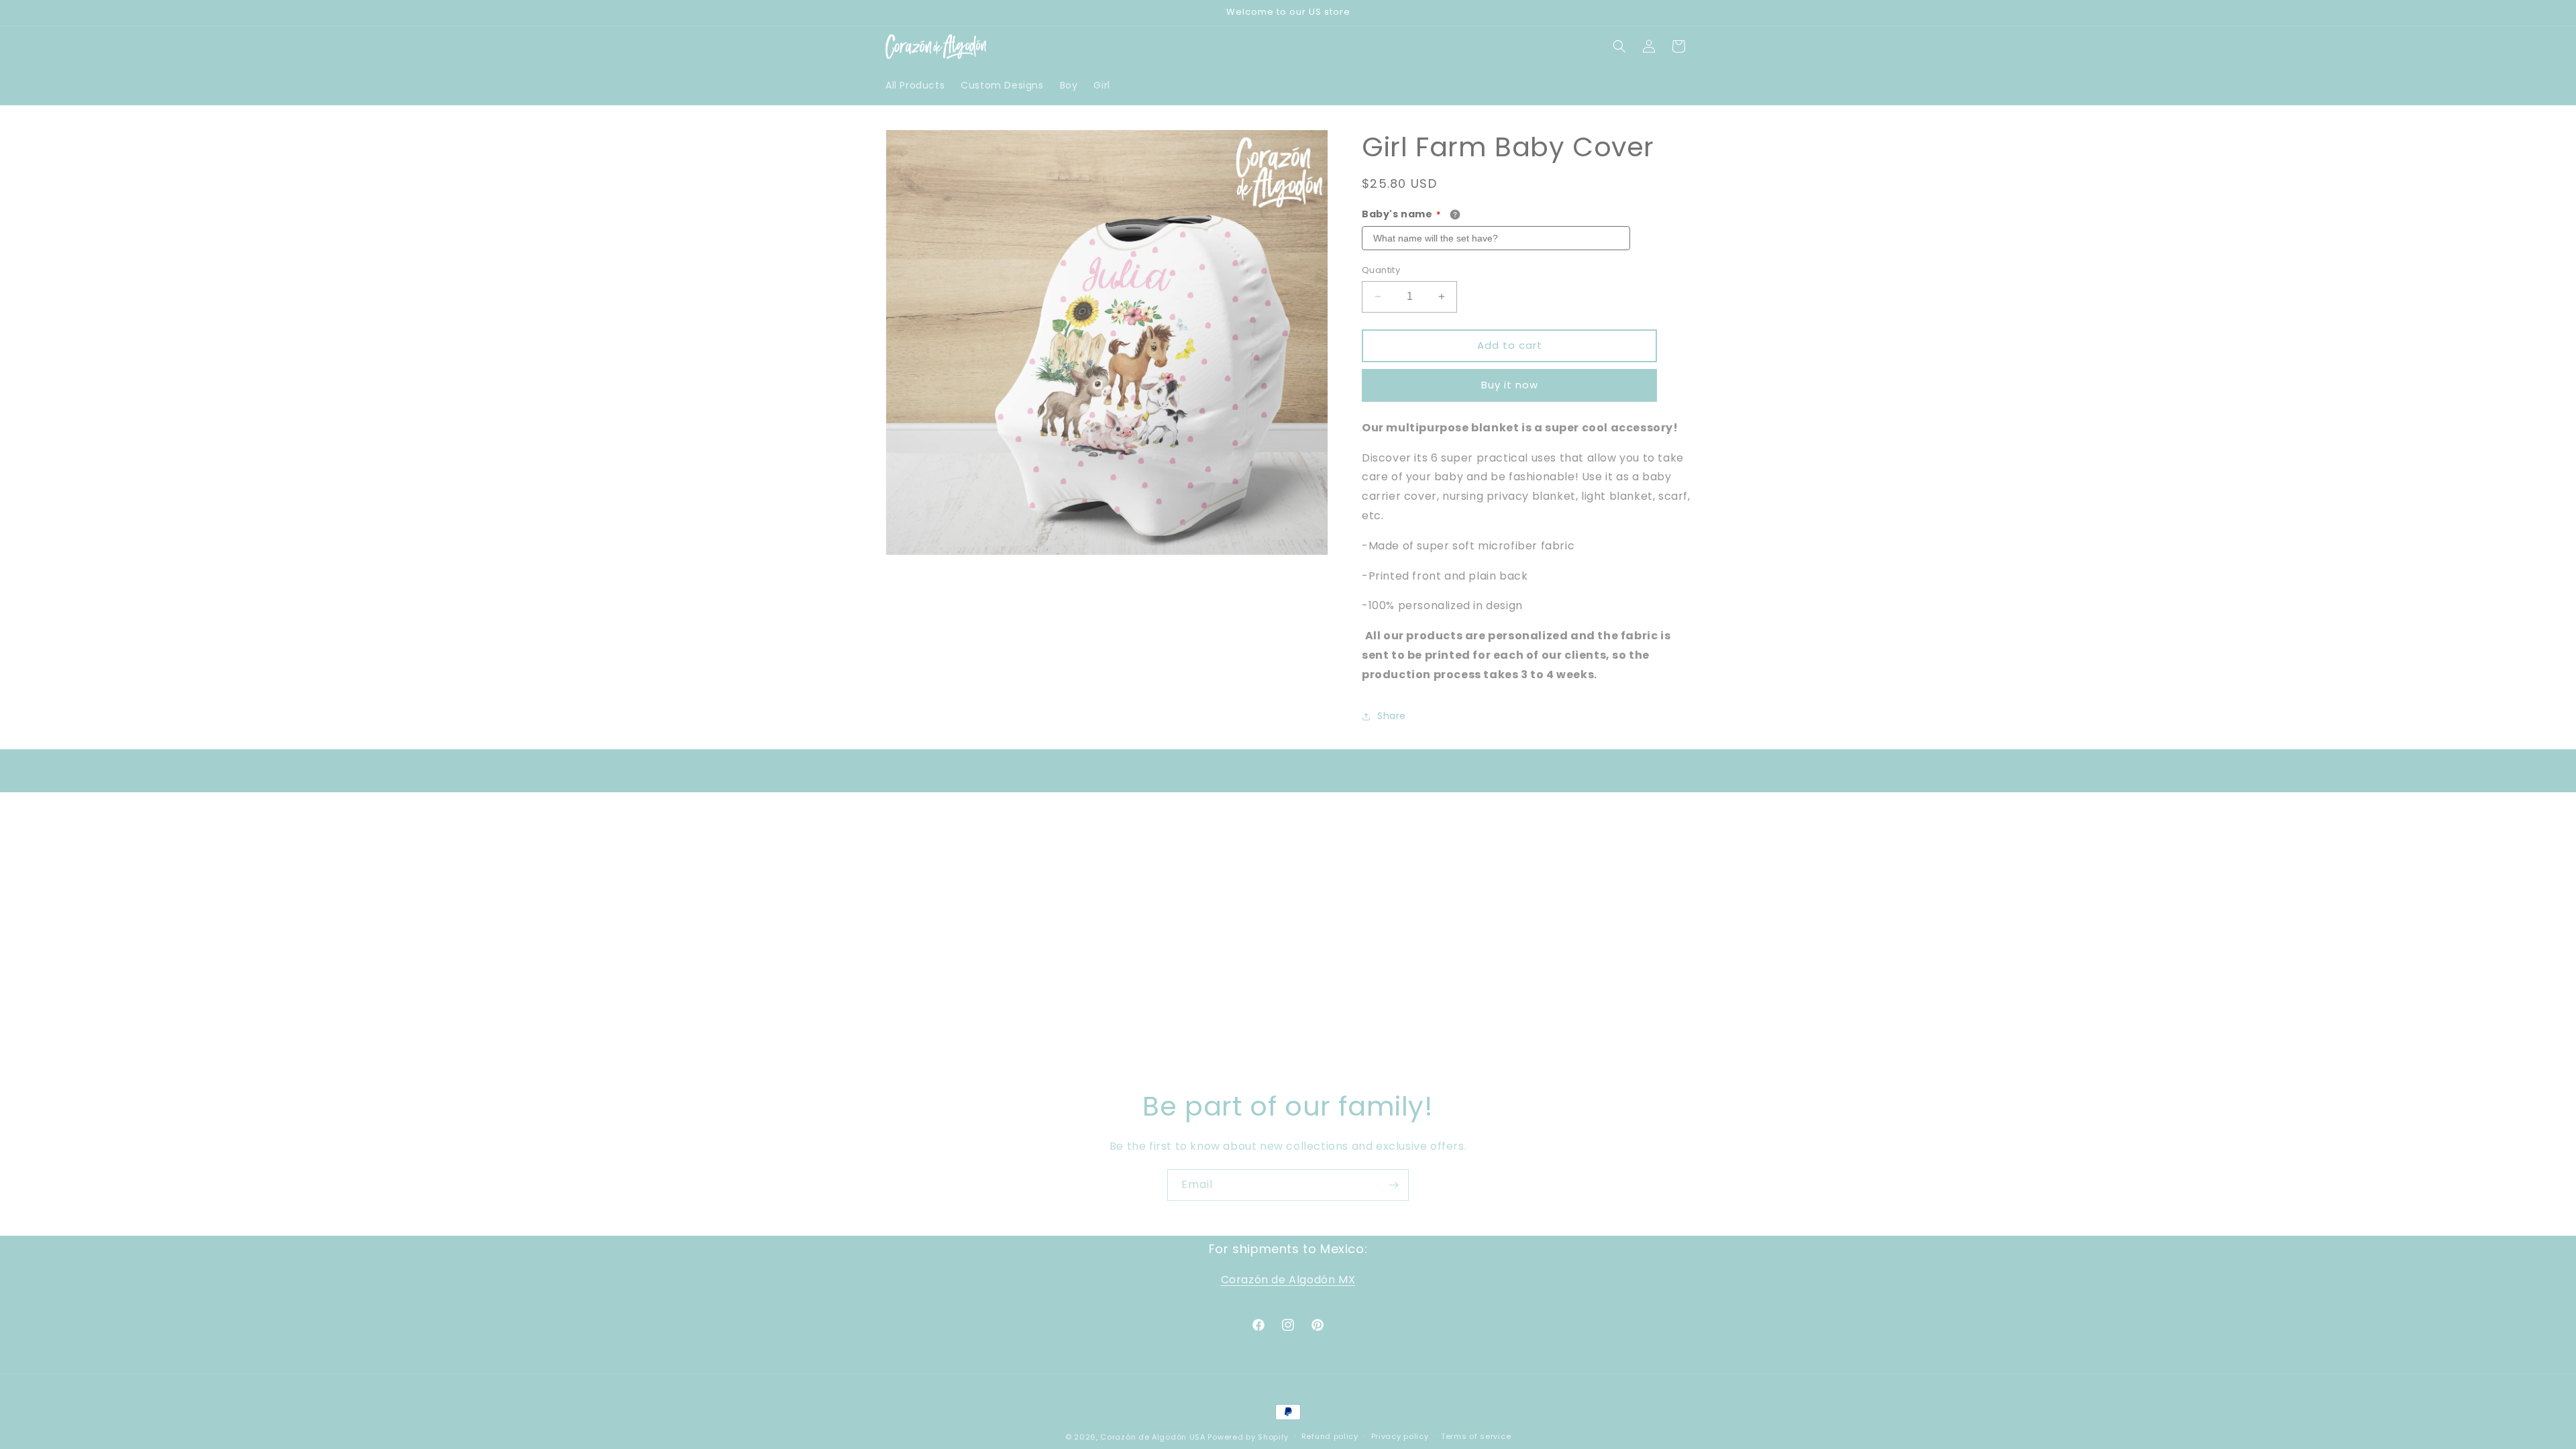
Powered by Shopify (1248, 1437)
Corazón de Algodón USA (1152, 1437)
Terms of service (1476, 1436)
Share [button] (1392, 716)
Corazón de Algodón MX (1288, 1280)
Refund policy (1330, 1436)
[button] (1619, 46)
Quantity (1381, 270)
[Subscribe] (1393, 1185)
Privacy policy (1400, 1436)
